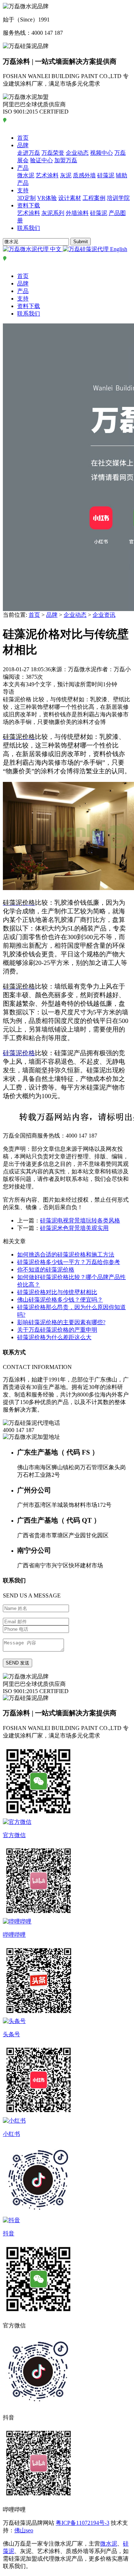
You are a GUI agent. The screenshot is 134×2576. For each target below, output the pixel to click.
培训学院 (118, 198)
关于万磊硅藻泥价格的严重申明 (57, 1330)
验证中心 (41, 160)
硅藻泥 (106, 175)
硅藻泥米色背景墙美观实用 (74, 1228)
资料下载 (29, 205)
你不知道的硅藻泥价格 (46, 1270)
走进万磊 (29, 153)
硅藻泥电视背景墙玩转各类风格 (80, 1220)
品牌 (23, 145)
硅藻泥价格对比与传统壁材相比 (57, 1292)
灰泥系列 (53, 213)
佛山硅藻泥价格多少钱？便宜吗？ (60, 1300)
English (118, 249)
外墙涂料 (77, 213)
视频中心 (101, 153)
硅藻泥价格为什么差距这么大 (54, 1337)
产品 (23, 168)
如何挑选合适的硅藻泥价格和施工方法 (66, 1255)
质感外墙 (84, 175)
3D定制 (26, 198)
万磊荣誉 (53, 153)
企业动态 (77, 153)
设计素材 (70, 198)
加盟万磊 (66, 160)
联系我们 (29, 228)
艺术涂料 (47, 175)
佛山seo (24, 2530)
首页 (23, 138)
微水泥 (26, 175)
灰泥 (66, 175)
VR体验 (47, 198)
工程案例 (94, 198)
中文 (56, 249)
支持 (23, 190)
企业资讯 (104, 615)
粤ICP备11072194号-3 (83, 2523)
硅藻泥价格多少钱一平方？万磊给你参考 (69, 1262)
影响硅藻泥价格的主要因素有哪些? (61, 1322)
